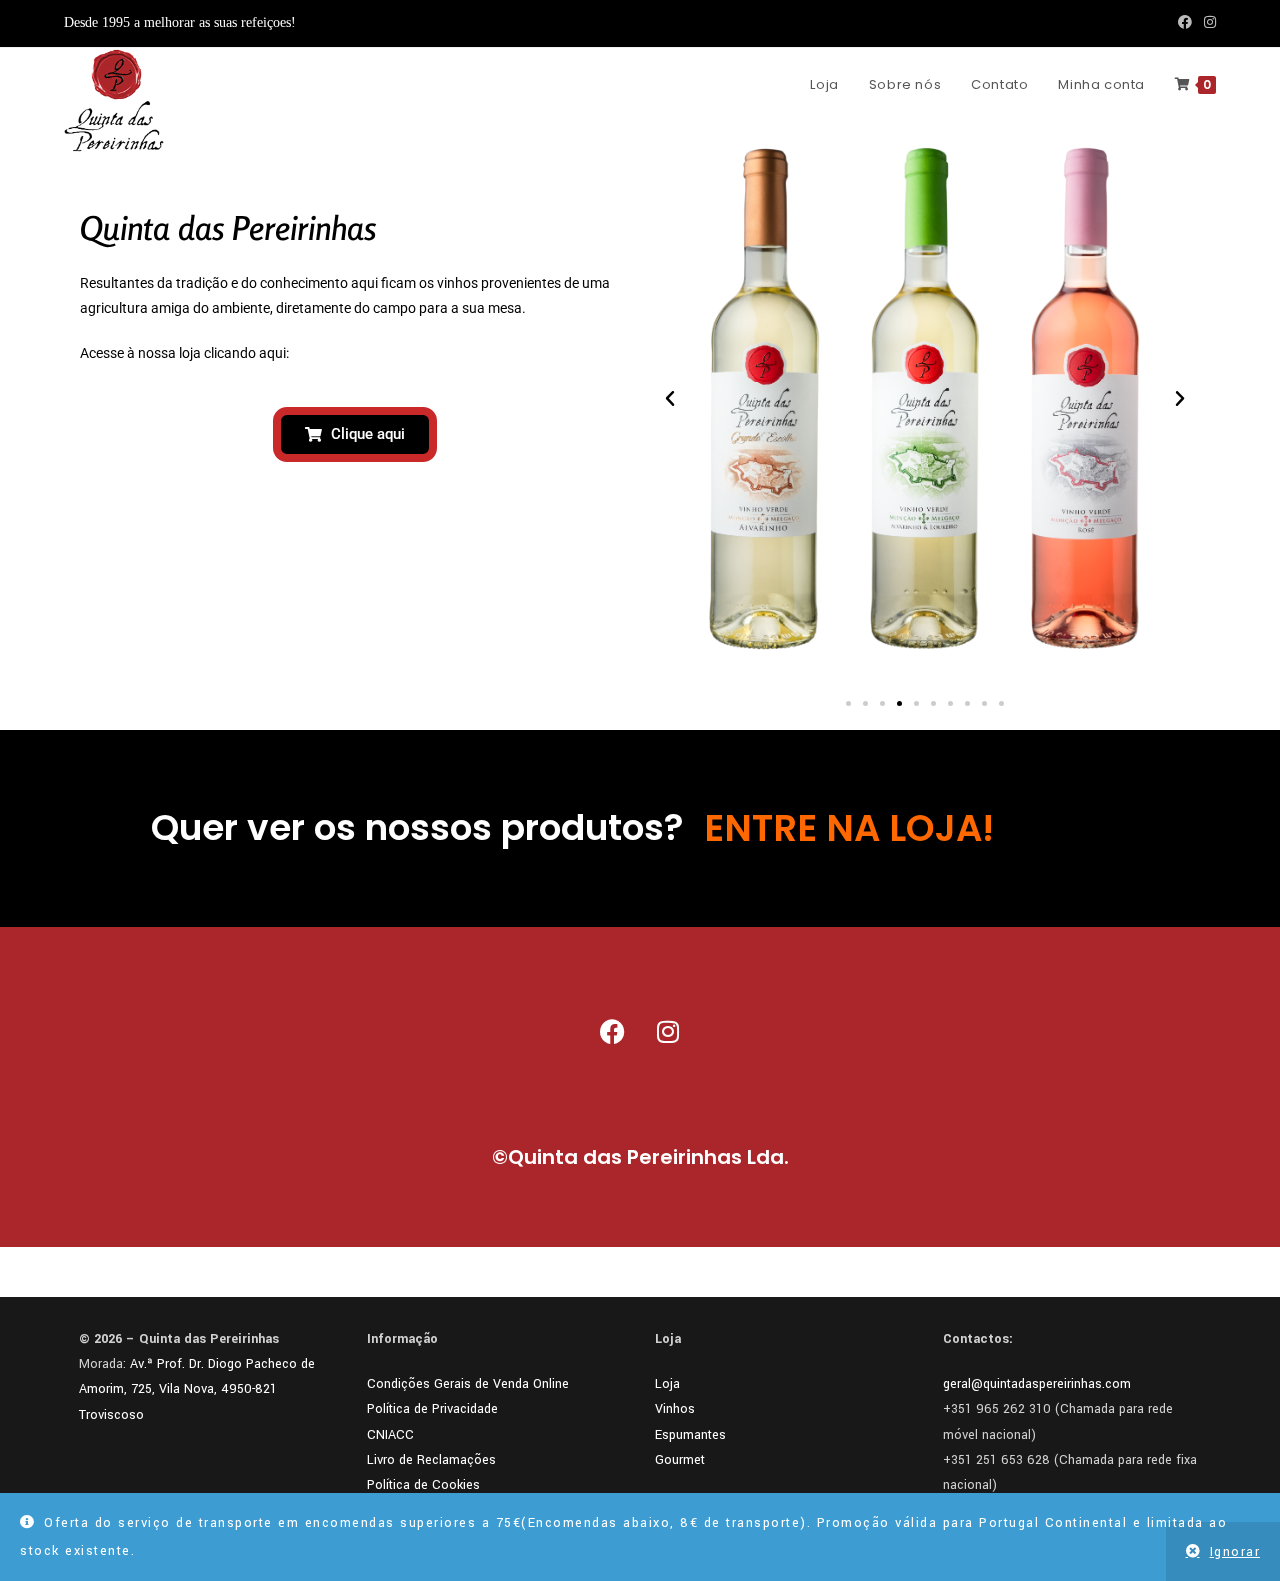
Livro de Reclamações (431, 1460)
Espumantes (690, 1435)
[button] (670, 399)
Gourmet (680, 1460)
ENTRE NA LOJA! (849, 828)
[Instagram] (668, 1032)
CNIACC (390, 1435)
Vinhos (675, 1409)
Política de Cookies (423, 1485)
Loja (667, 1384)
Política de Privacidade (432, 1409)
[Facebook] (613, 1032)
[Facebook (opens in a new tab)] (1185, 23)
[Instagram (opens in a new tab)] (1207, 23)
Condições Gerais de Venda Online (468, 1384)
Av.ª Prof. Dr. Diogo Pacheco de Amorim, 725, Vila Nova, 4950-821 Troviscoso (197, 1389)
